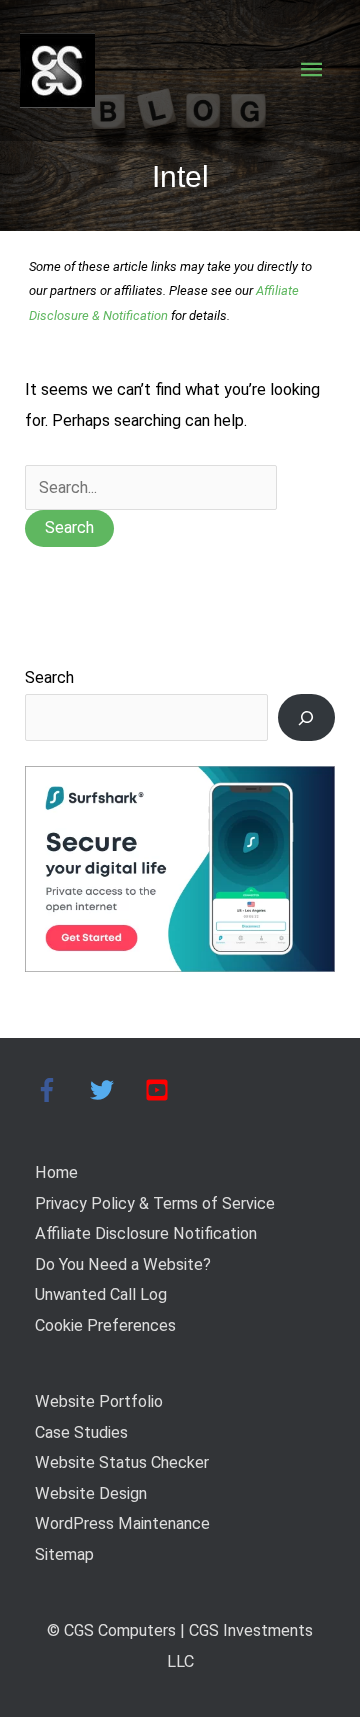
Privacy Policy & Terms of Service (155, 1203)
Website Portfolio (99, 1401)
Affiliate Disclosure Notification (146, 1233)
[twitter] (115, 1090)
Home (56, 1172)
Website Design (91, 1493)
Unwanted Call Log (101, 1294)
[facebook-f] (60, 1090)
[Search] (306, 717)
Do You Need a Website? (123, 1264)
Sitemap (64, 1554)
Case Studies (81, 1432)
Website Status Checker (122, 1462)
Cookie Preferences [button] (105, 1325)
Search (49, 677)
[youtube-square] (160, 1090)
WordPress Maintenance (122, 1523)
